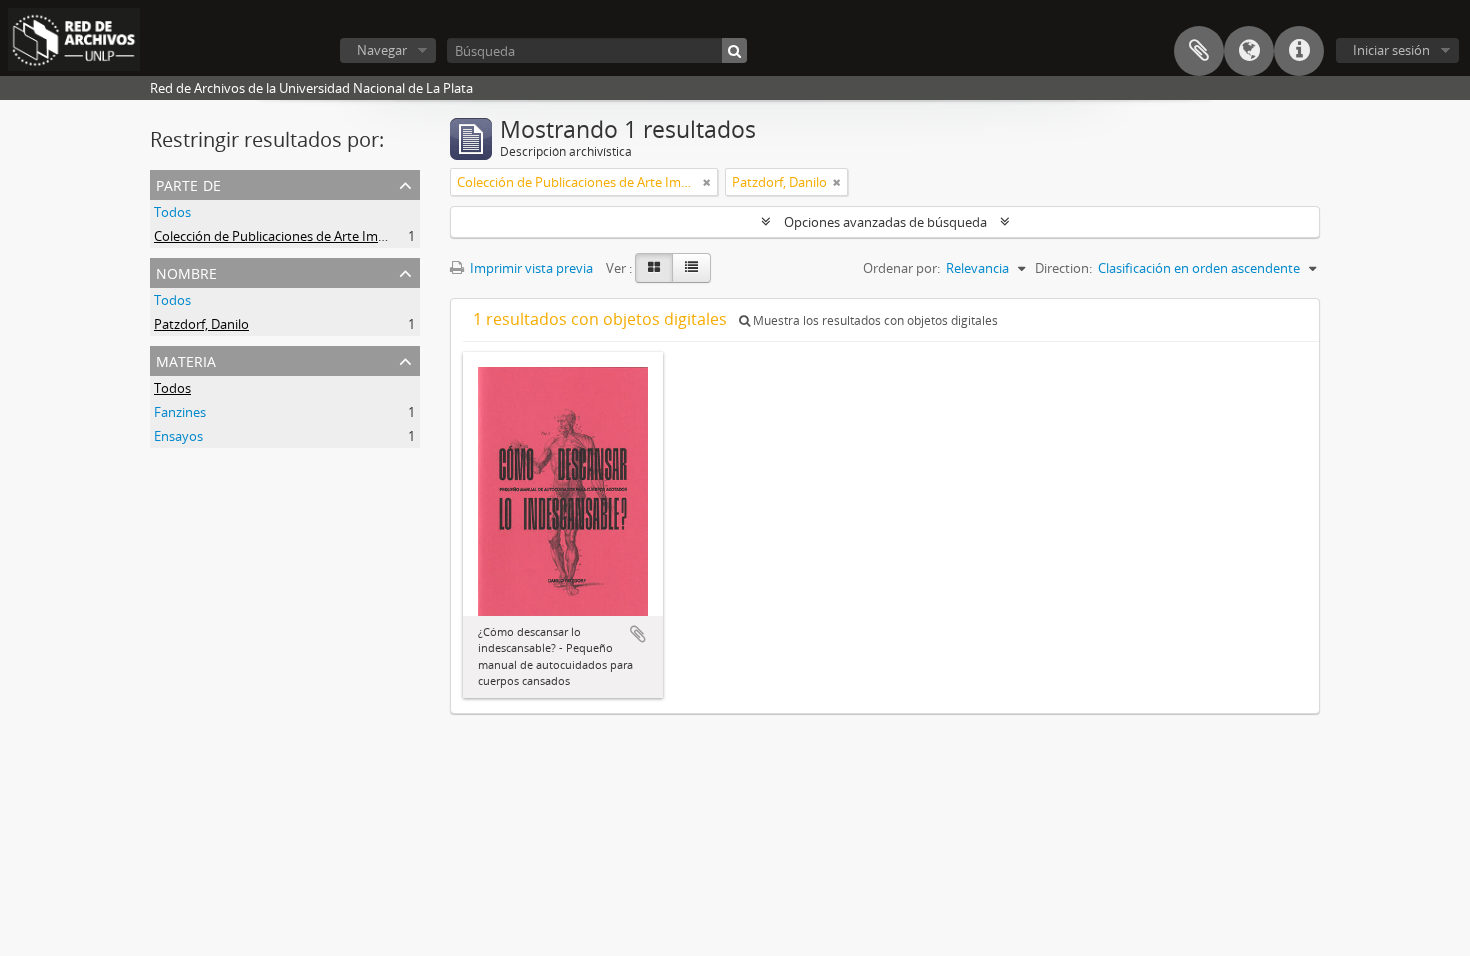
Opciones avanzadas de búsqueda (885, 222)
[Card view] (654, 268)
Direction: (1063, 268)
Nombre (186, 271)
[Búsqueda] (734, 50)
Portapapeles (1199, 51)
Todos (172, 212)
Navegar (382, 50)
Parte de (188, 183)
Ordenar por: (901, 268)
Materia (186, 359)
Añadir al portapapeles (638, 634)
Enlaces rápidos (1299, 51)
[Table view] (691, 268)
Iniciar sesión (1391, 50)
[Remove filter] (707, 182)
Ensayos (178, 436)
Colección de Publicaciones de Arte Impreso (283, 236)
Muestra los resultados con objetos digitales (874, 320)
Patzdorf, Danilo (201, 324)
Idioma (1249, 51)
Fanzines (180, 412)
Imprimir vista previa (530, 268)
